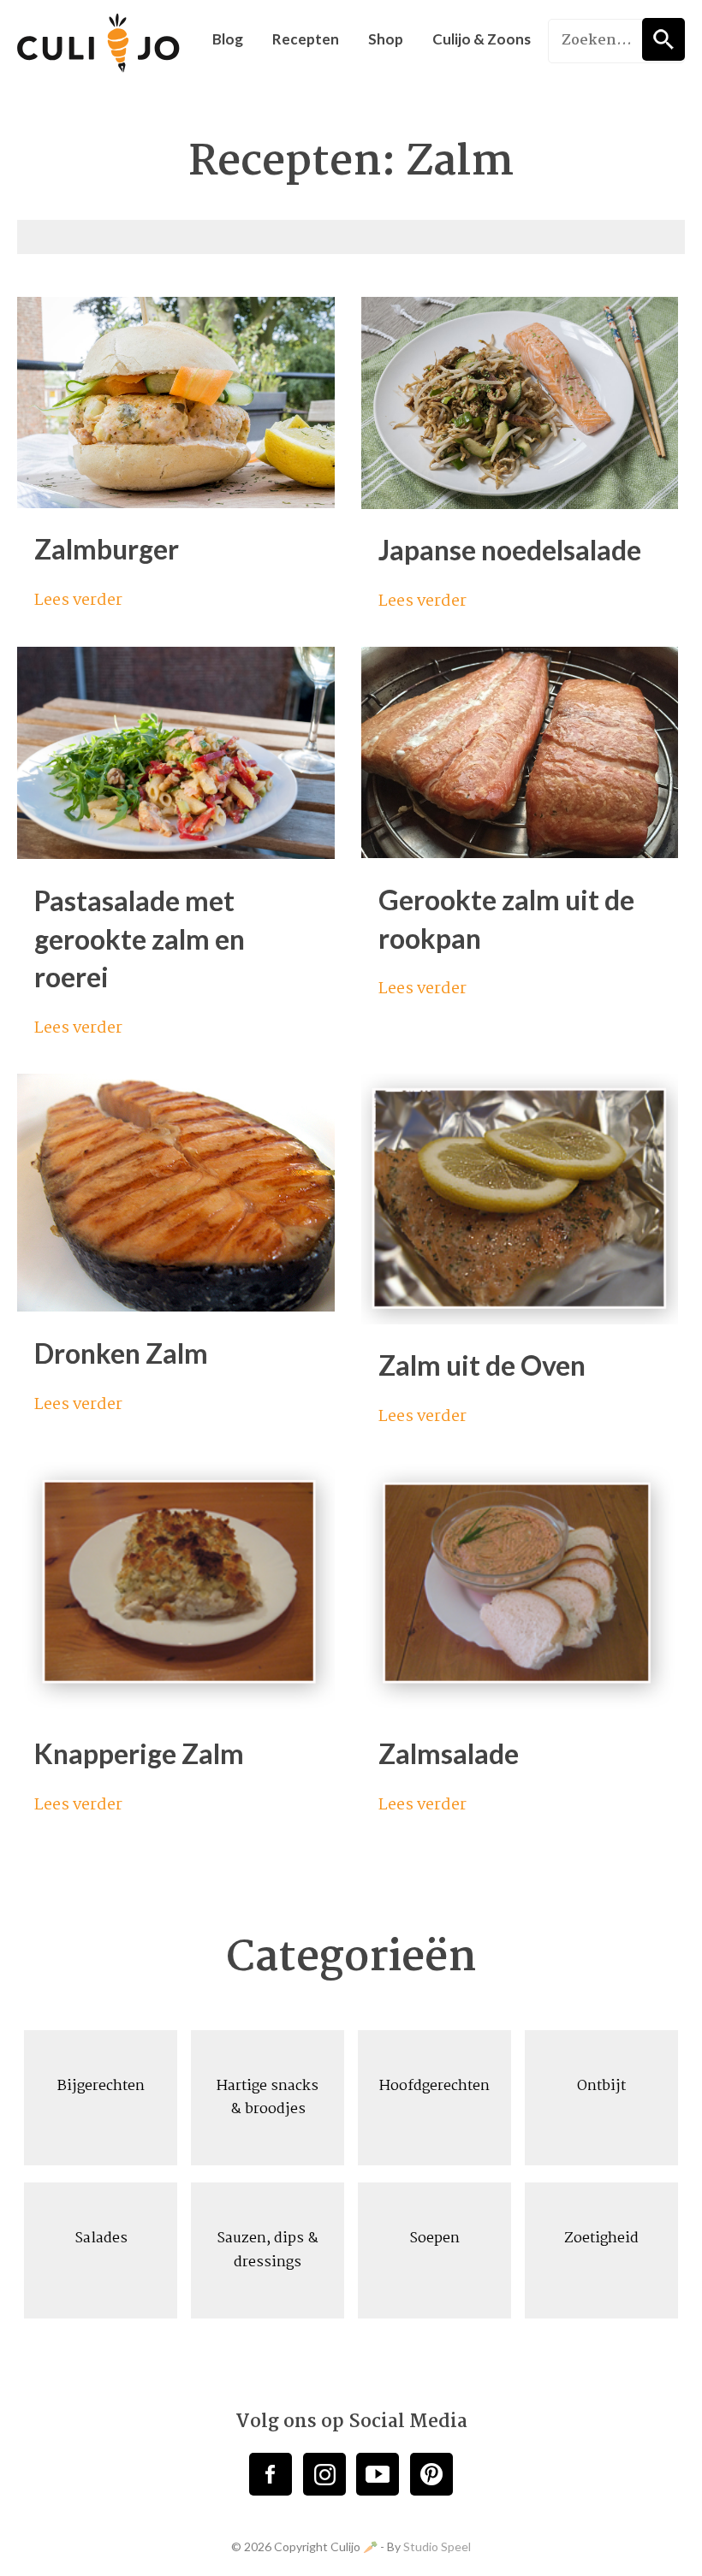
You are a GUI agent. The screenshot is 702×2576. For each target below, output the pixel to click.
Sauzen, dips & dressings (268, 2250)
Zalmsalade (449, 1753)
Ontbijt (601, 2086)
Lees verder (80, 601)
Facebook (271, 2474)
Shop (386, 39)
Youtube (378, 2474)
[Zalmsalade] (520, 1705)
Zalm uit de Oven (482, 1365)
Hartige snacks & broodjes (268, 2098)
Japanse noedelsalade (510, 550)
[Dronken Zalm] (176, 1305)
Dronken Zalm (121, 1353)
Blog (228, 39)
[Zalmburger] (176, 500)
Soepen (434, 2238)
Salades (101, 2238)
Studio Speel (437, 2546)
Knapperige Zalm (139, 1753)
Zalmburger (107, 549)
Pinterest (431, 2474)
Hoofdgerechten (434, 2086)
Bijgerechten (101, 2086)
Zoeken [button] (663, 39)
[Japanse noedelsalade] (520, 501)
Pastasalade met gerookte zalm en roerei (140, 939)
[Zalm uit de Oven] (520, 1317)
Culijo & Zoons (482, 39)
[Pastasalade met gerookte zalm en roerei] (176, 852)
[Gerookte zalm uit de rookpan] (520, 851)
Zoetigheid (601, 2238)
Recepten (306, 39)
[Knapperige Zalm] (176, 1705)
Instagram (324, 2474)
